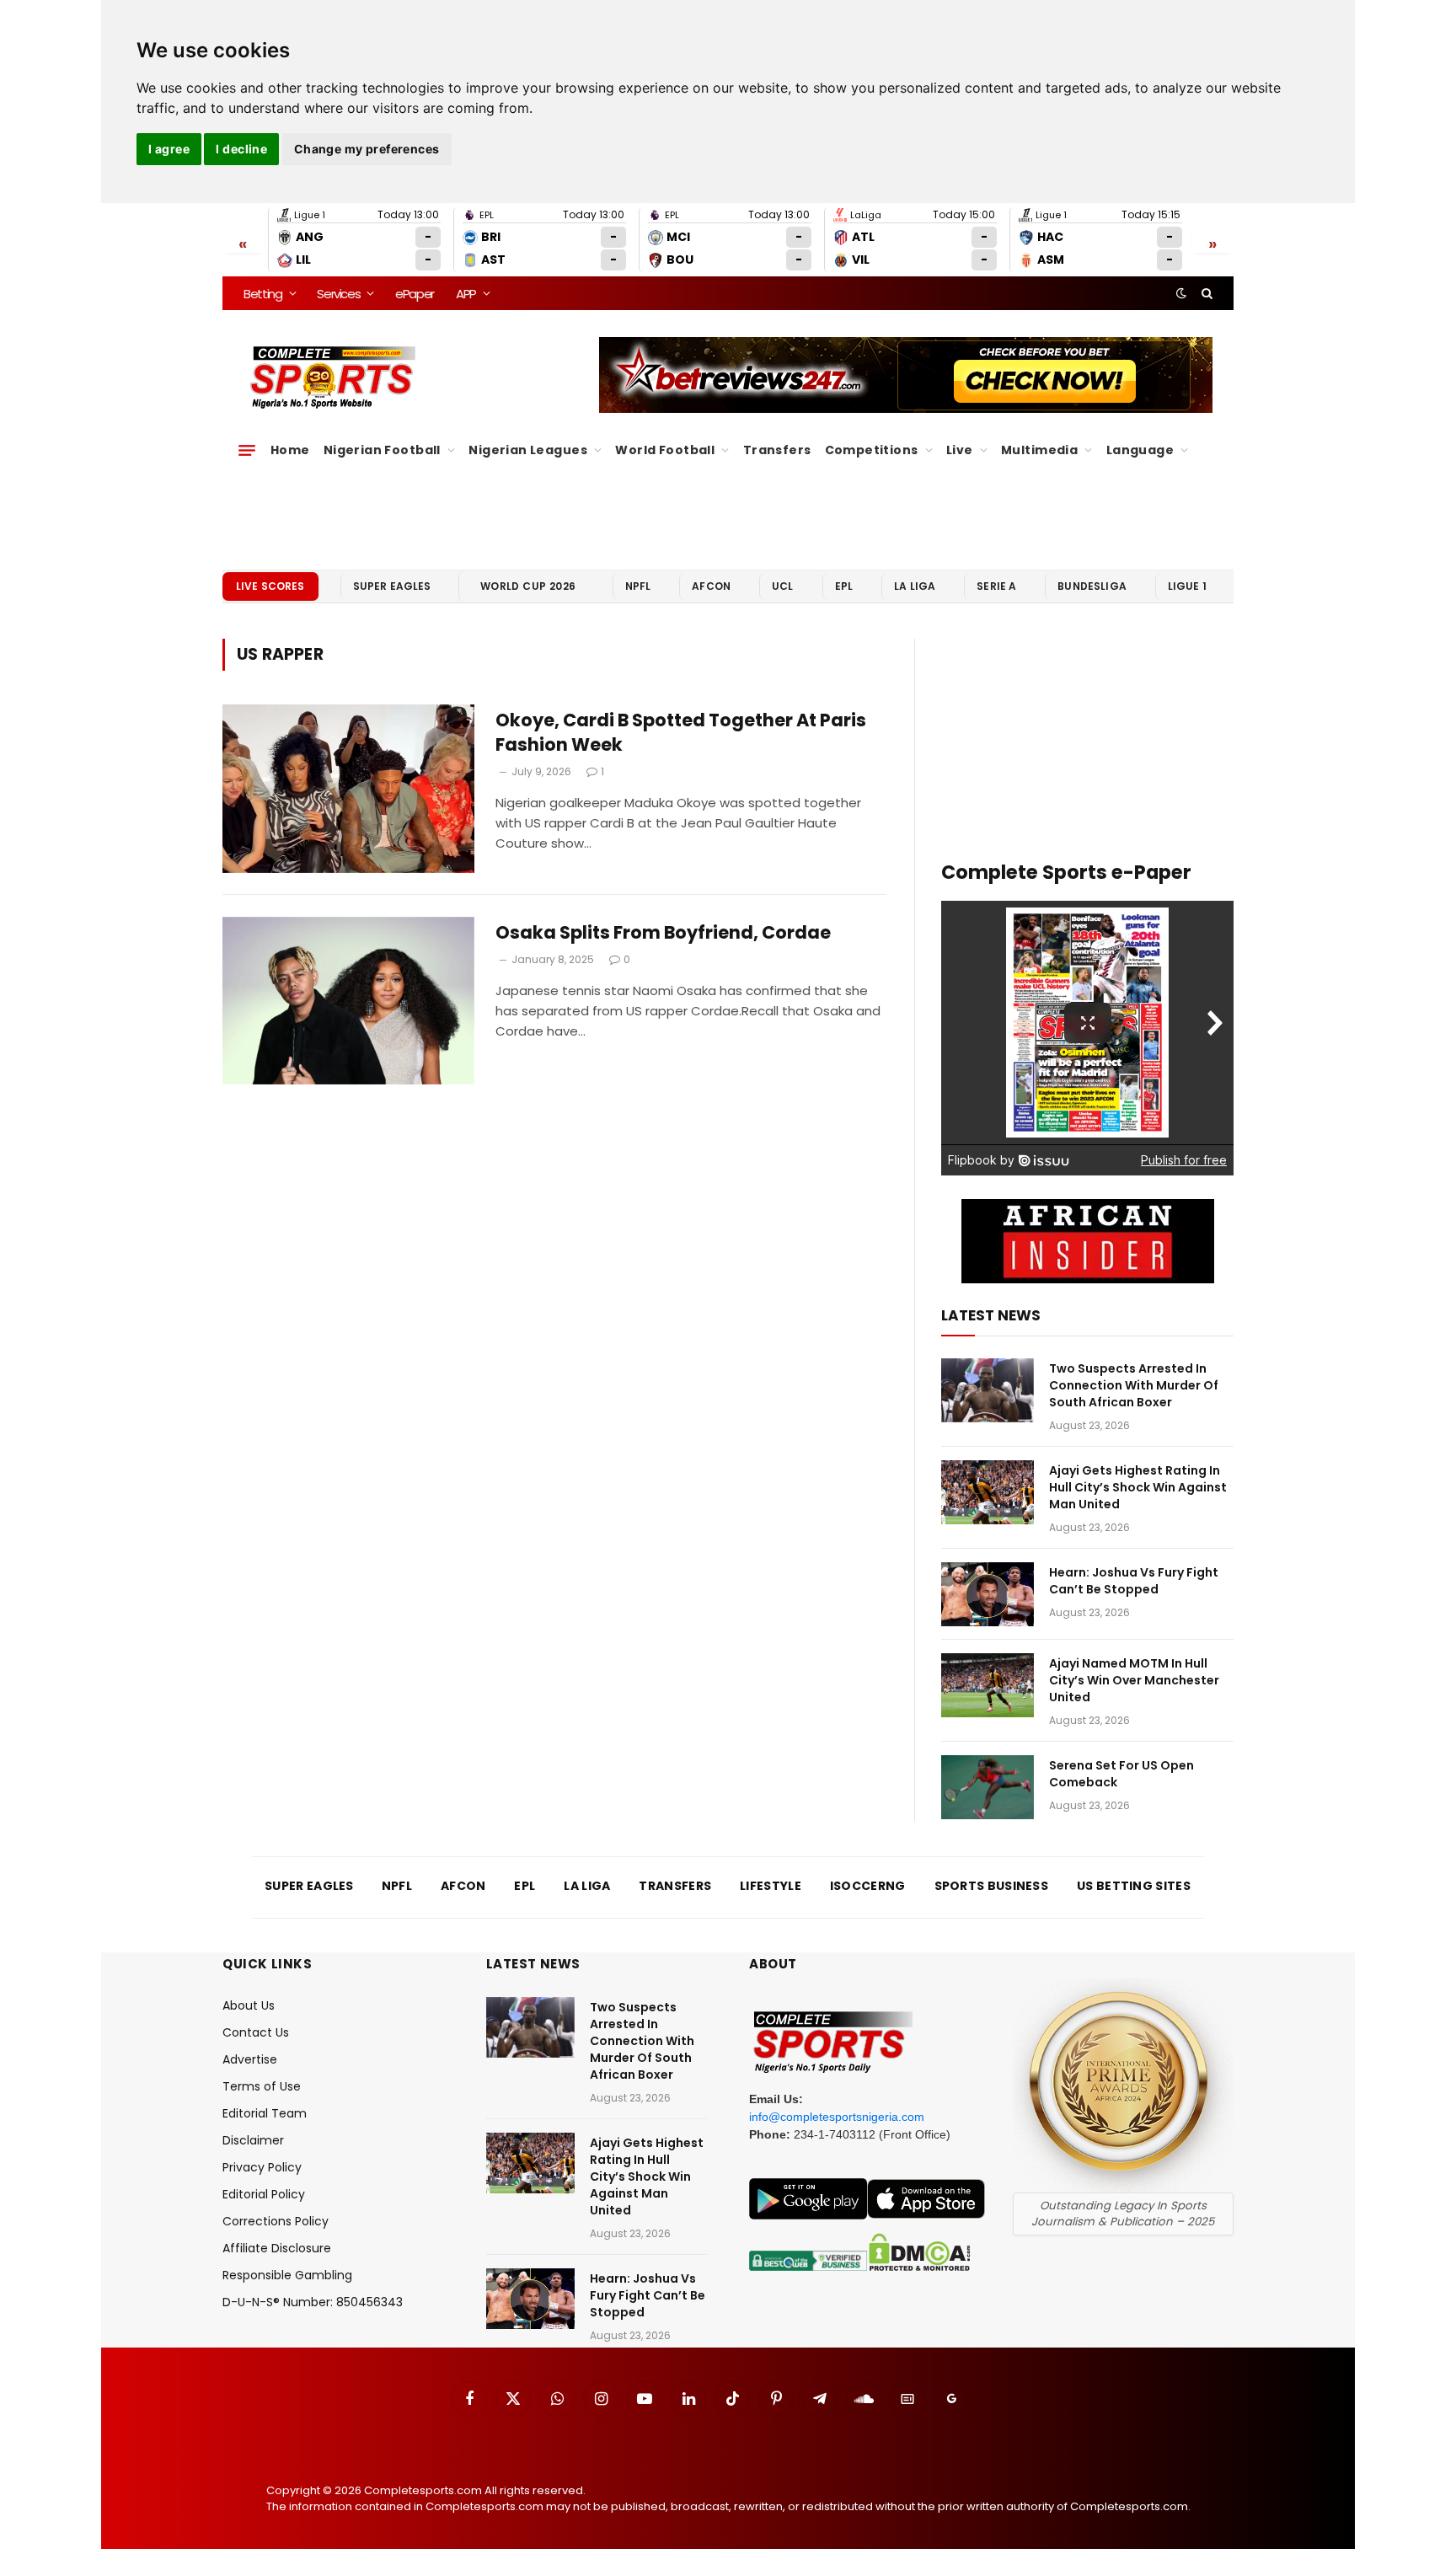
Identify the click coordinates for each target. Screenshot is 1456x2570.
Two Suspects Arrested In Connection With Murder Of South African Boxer (1134, 1385)
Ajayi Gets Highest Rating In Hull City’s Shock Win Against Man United (1138, 1487)
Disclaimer (253, 2140)
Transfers (777, 450)
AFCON (711, 586)
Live (960, 450)
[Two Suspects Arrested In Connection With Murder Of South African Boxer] (988, 1390)
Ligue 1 (1187, 586)
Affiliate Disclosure (277, 2248)
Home (290, 450)
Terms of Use (262, 2086)
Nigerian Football (382, 450)
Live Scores (270, 586)
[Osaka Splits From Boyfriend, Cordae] (348, 1001)
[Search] (1205, 293)
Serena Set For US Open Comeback (1121, 1774)
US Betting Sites (1134, 1886)
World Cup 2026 (528, 586)
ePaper (415, 294)
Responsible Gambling (287, 2275)
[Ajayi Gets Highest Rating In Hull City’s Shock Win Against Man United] (988, 1492)
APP (466, 294)
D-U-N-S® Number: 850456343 (313, 2302)
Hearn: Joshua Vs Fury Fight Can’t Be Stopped (1134, 1581)
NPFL (638, 586)
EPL (844, 586)
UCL (782, 586)
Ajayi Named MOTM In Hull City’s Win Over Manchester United (1134, 1680)
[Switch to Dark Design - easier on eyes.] (1181, 293)
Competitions (872, 450)
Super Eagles (392, 586)
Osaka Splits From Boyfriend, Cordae (663, 933)
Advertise (250, 2059)
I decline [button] (241, 149)
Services (338, 294)
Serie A (996, 586)
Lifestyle (771, 1886)
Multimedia (1039, 450)
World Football (665, 450)
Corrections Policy (276, 2221)
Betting (263, 294)
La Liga (915, 586)
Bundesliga (1092, 586)
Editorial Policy (264, 2194)
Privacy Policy (262, 2167)
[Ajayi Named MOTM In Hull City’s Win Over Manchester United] (988, 1685)
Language (1140, 450)
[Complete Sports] (333, 377)
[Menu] (247, 450)
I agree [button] (169, 149)
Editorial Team (265, 2113)
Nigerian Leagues (528, 450)
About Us (249, 2005)
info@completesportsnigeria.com (837, 2117)
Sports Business (992, 1886)
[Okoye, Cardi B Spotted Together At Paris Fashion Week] (348, 789)
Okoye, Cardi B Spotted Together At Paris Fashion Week (681, 733)
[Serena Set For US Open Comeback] (988, 1787)
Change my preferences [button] (367, 149)
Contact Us (256, 2032)
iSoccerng (868, 1886)
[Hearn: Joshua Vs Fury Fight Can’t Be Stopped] (988, 1594)
